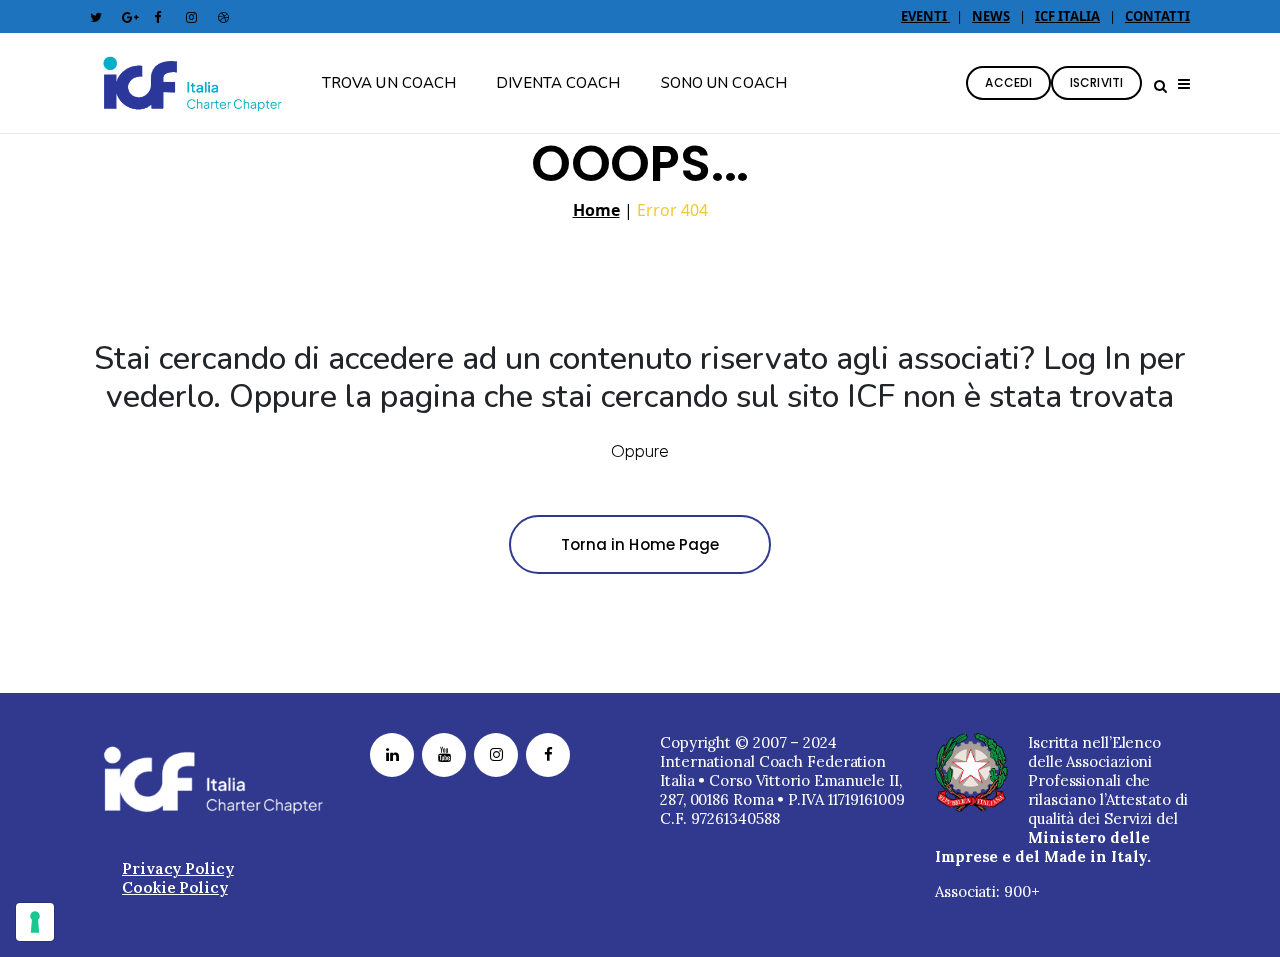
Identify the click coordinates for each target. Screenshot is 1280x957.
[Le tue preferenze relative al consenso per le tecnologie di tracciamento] (35, 922)
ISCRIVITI (1096, 82)
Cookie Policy (175, 887)
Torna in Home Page (640, 544)
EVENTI (925, 16)
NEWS (991, 16)
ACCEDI (1008, 82)
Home (596, 210)
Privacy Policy (178, 868)
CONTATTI (1157, 16)
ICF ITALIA (1067, 16)
